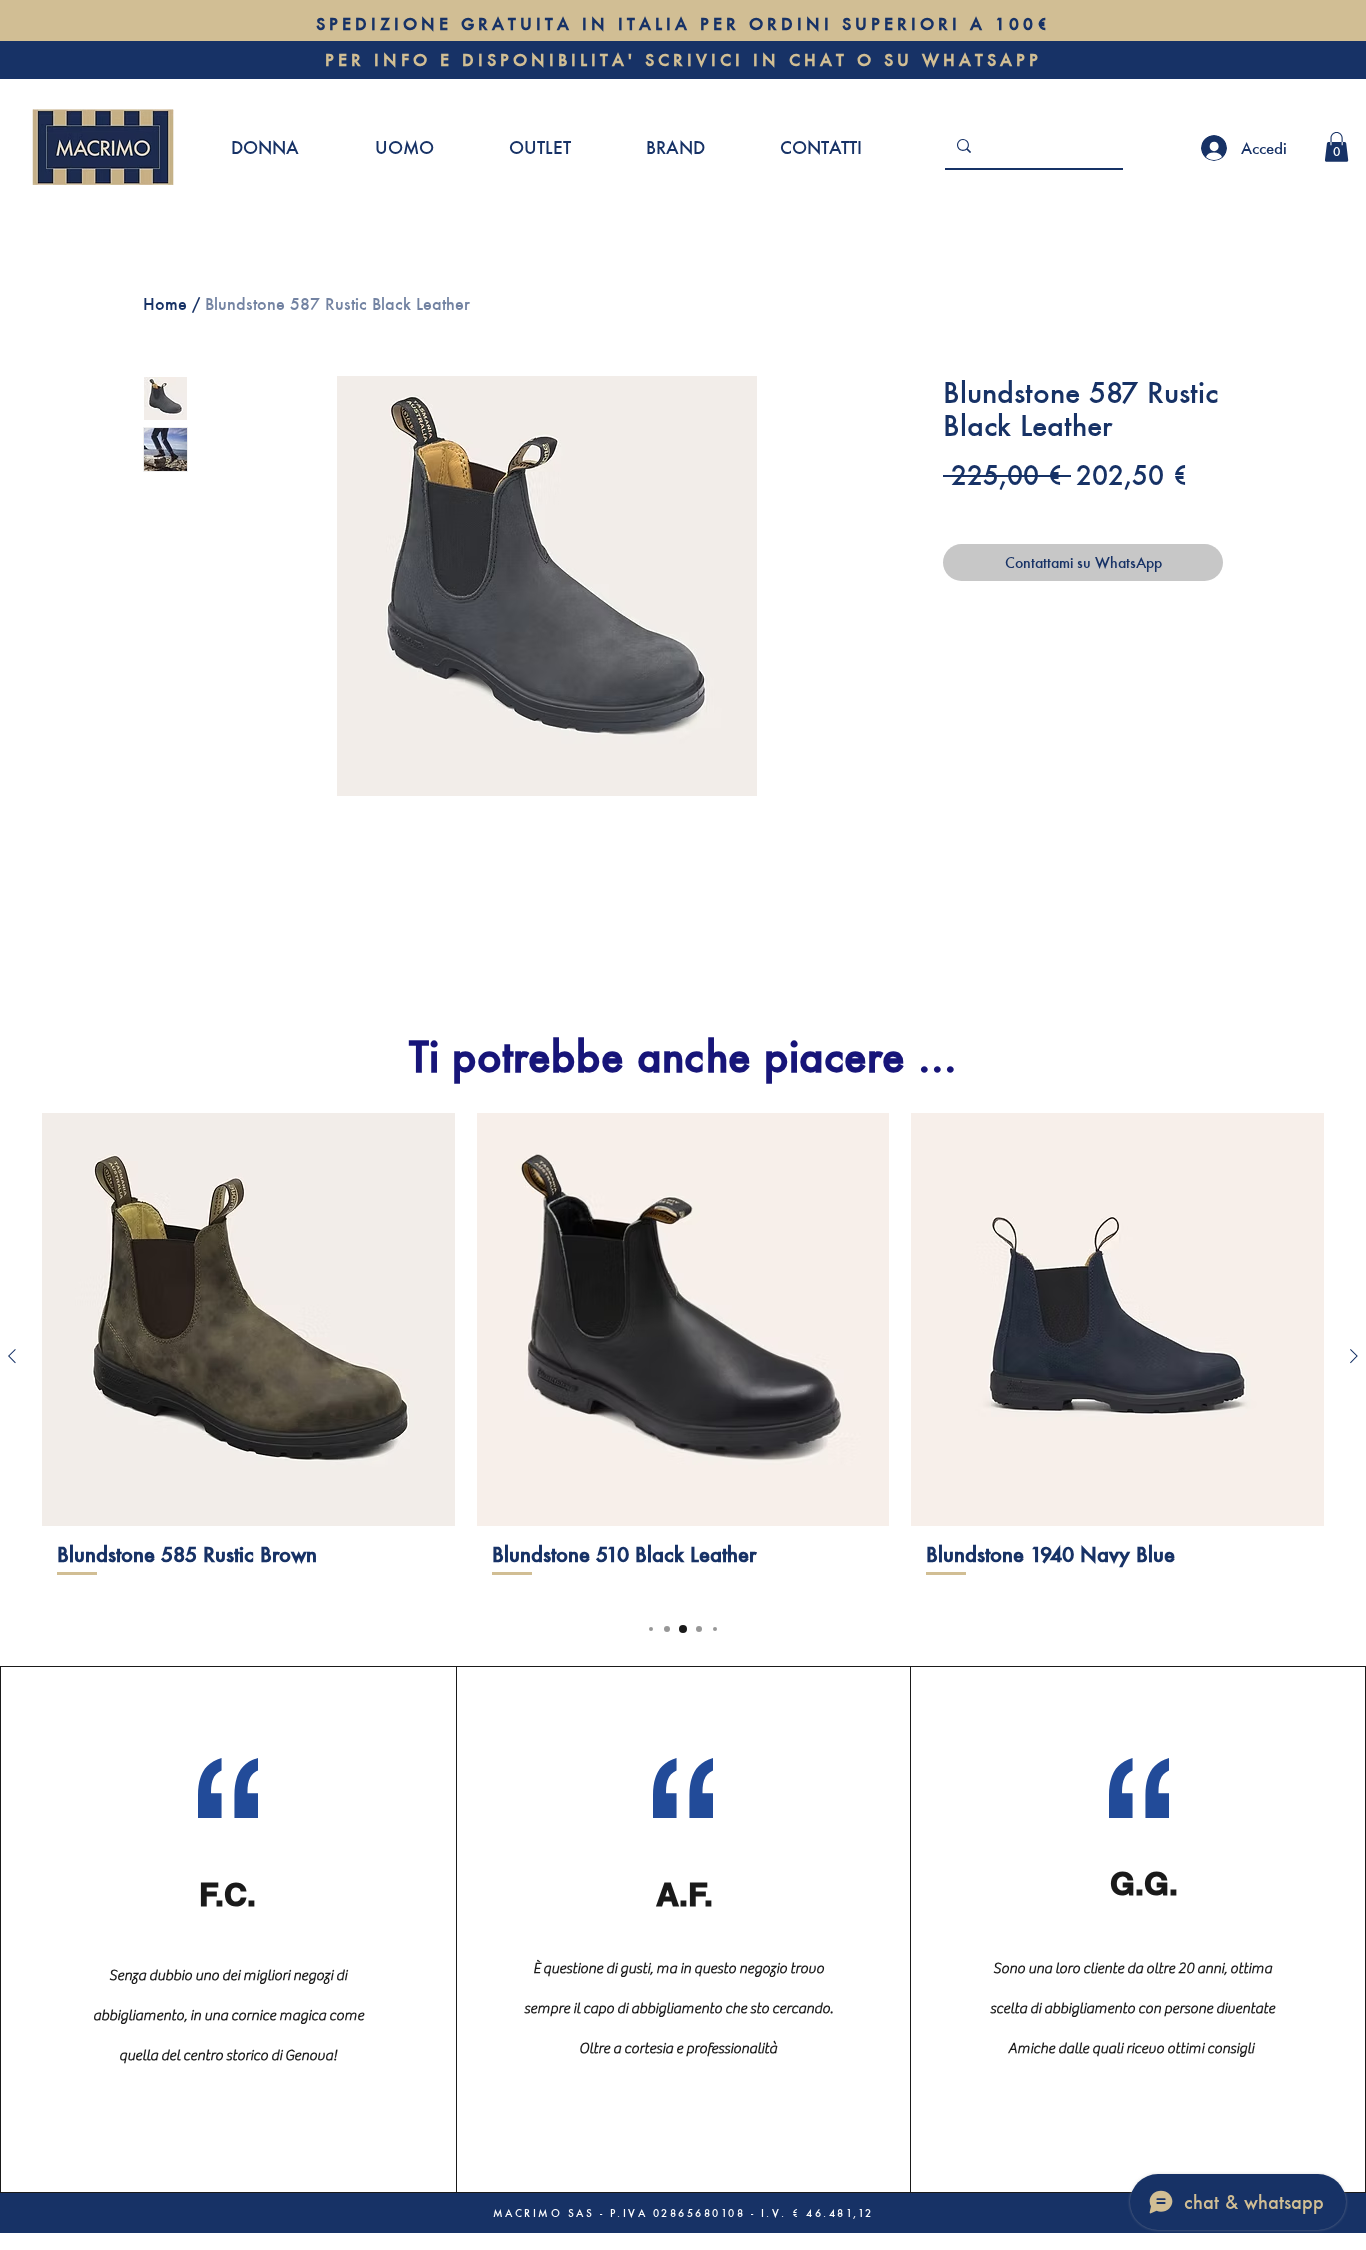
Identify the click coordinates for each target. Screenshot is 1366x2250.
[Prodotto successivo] (1354, 1356)
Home (165, 303)
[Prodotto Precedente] (12, 1356)
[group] (683, 1356)
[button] (1336, 147)
